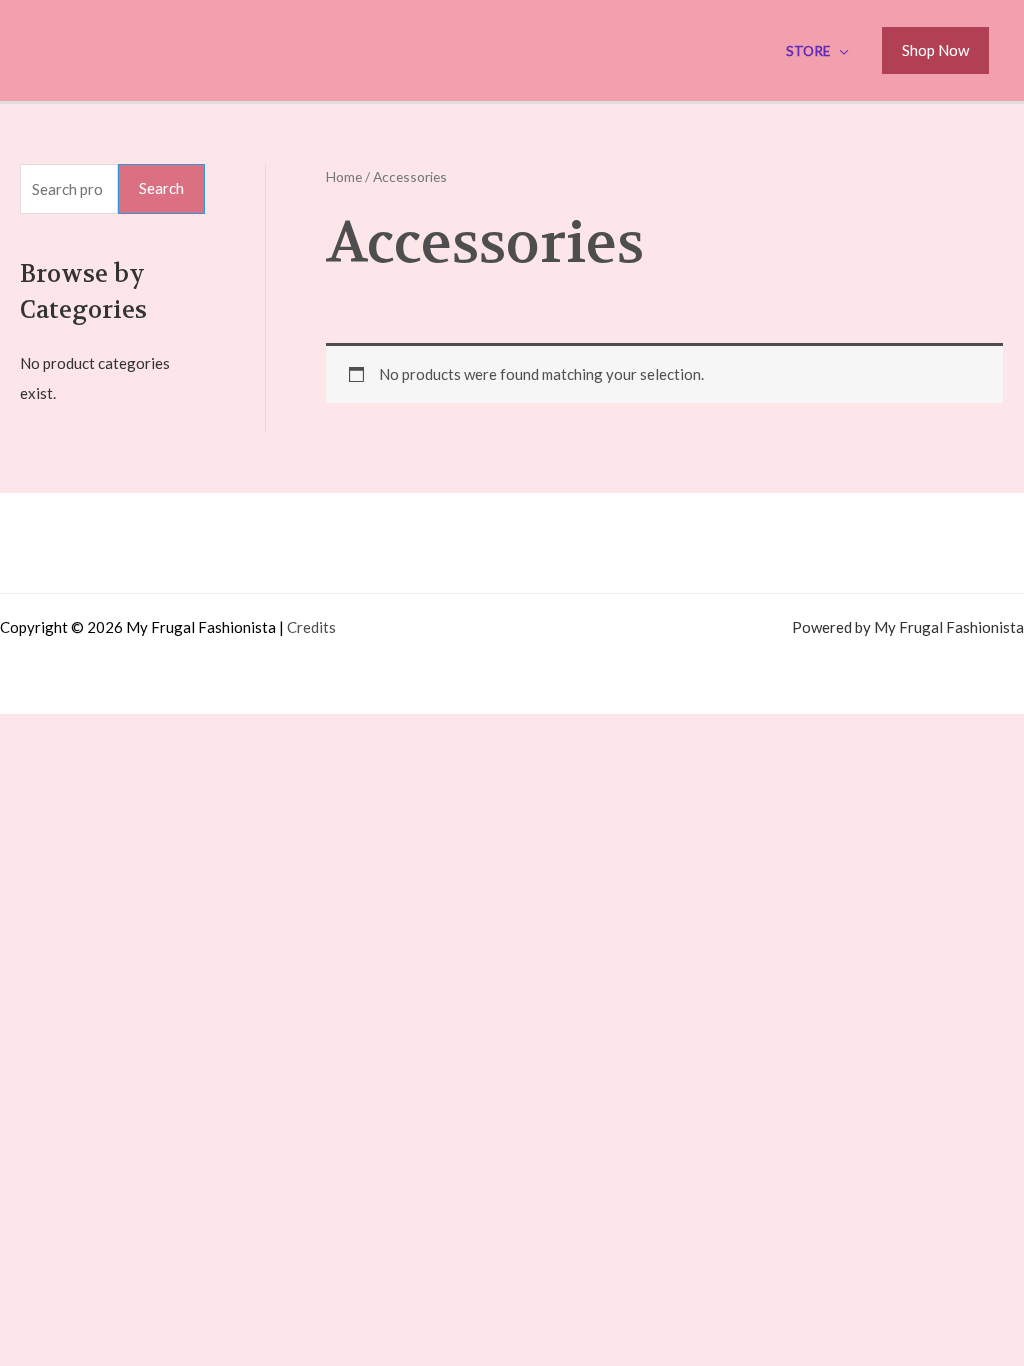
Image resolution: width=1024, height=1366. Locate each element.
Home (344, 176)
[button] (935, 51)
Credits (311, 627)
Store (808, 51)
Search (161, 188)
